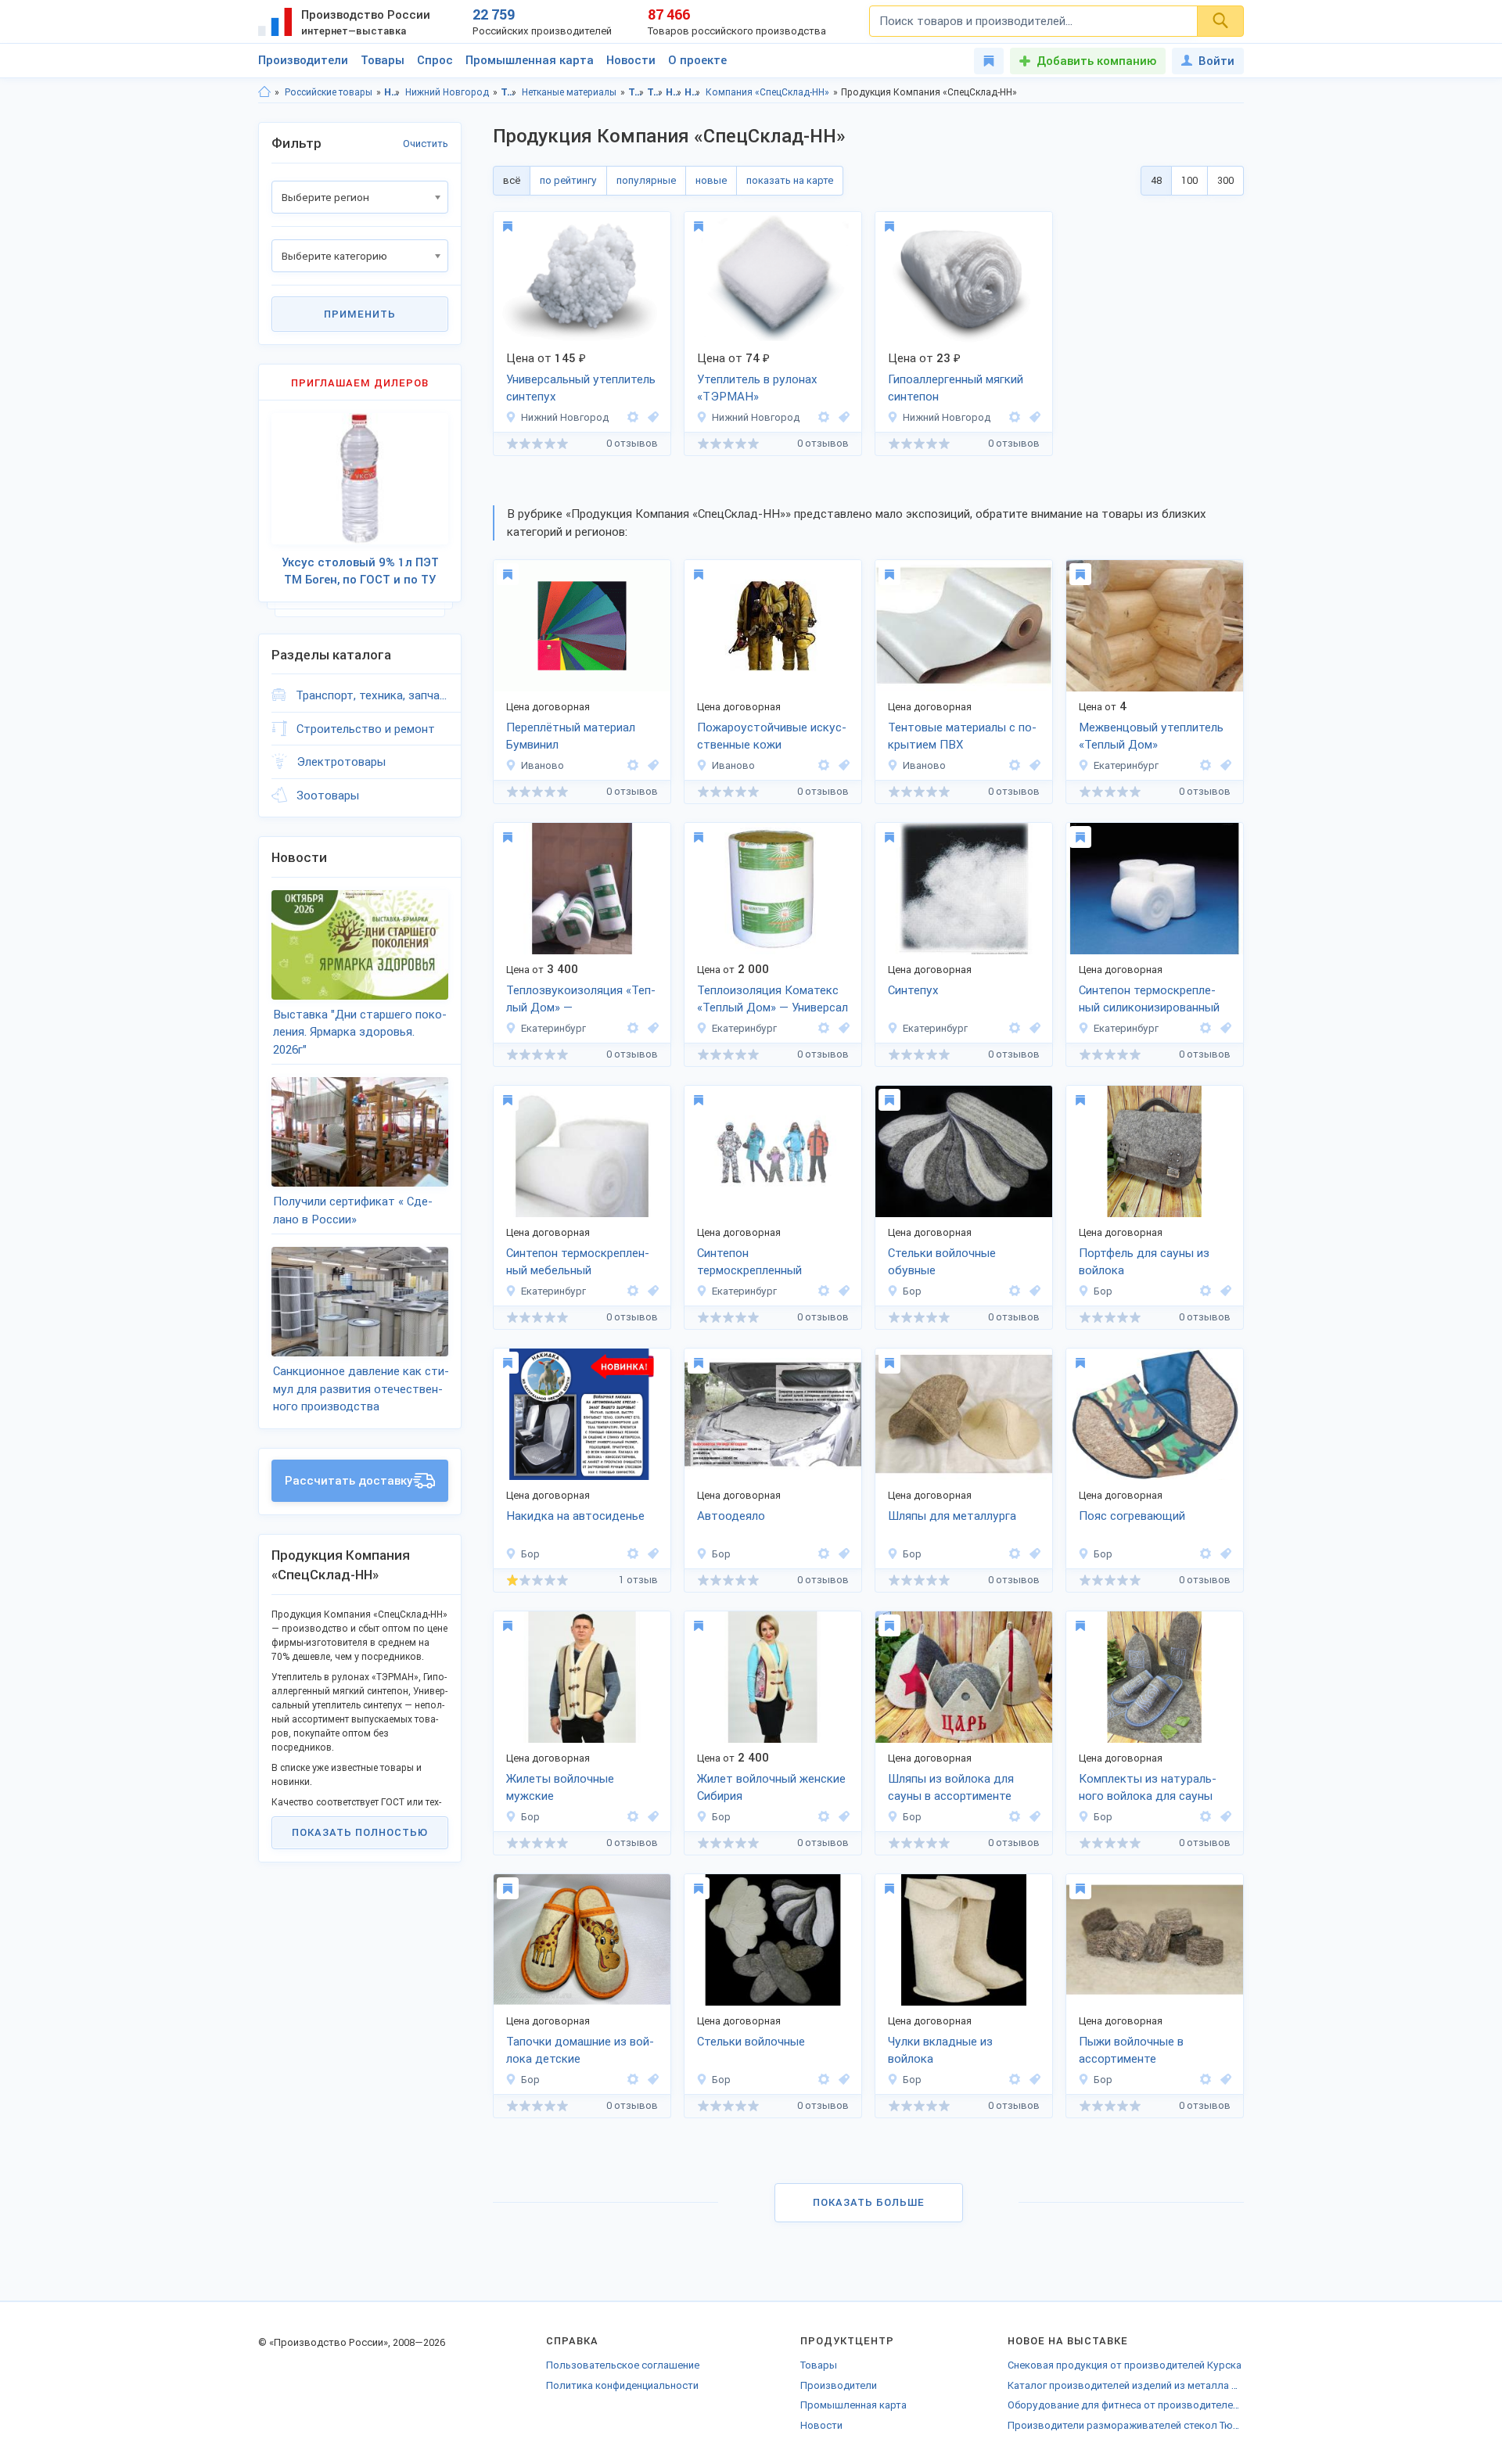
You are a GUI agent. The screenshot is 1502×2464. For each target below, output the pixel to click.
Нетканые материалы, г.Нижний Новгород (693, 92)
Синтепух (913, 990)
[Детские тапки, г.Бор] (651, 2080)
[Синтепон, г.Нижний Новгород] (651, 417)
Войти (1216, 61)
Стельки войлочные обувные (942, 1262)
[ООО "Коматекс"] (1206, 765)
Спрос (435, 60)
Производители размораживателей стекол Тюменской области (1126, 2425)
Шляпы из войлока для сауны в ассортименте (951, 1788)
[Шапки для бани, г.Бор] (1033, 1817)
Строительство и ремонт (366, 729)
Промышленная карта (530, 60)
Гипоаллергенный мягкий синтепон (956, 388)
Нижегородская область (392, 92)
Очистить (426, 144)
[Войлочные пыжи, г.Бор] (1224, 2080)
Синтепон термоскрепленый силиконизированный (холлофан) (1149, 1000)
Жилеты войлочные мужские (560, 1788)
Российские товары (329, 92)
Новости (631, 60)
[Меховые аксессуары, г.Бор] (1224, 1554)
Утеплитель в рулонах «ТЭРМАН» (757, 388)
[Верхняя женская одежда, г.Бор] (842, 1817)
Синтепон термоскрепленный (749, 1262)
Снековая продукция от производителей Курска (1125, 2365)
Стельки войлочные (751, 2042)
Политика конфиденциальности (622, 2385)
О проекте (697, 60)
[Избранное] (989, 61)
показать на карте (790, 180)
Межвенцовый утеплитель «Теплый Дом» (1151, 736)
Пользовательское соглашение (623, 2365)
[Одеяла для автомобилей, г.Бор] (842, 1554)
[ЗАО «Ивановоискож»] (633, 765)
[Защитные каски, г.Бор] (1033, 1554)
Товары (383, 60)
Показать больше (869, 2202)
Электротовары (341, 762)
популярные (646, 180)
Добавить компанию (1096, 61)
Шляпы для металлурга (952, 1516)
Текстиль (509, 92)
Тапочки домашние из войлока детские (580, 2051)
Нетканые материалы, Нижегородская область (674, 92)
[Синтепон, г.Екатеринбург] (1033, 1028)
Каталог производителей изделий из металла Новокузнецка (1126, 2385)
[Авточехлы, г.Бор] (651, 1554)
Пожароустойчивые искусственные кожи (772, 736)
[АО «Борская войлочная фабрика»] (1015, 1291)
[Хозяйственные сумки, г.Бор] (1224, 1291)
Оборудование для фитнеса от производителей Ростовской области (1126, 2405)
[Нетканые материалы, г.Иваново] (651, 765)
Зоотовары (328, 796)
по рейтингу (568, 180)
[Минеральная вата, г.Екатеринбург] (842, 1028)
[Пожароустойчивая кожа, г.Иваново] (842, 765)
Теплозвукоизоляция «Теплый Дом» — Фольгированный (581, 1000)
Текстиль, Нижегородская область (636, 92)
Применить (360, 314)
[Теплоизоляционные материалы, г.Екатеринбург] (1224, 765)
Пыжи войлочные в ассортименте (1131, 2051)
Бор (912, 1291)
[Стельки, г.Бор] (1033, 1291)
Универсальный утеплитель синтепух (581, 388)
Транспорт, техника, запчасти (372, 695)
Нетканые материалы (569, 92)
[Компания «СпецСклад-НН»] (633, 417)
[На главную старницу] (264, 92)
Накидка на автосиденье (575, 1516)
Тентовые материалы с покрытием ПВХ (962, 736)
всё (512, 180)
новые (711, 180)
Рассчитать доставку (349, 1481)
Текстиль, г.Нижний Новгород (655, 92)
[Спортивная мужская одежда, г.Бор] (651, 1817)
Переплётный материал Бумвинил (571, 736)
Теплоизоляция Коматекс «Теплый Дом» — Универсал (773, 999)
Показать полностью (360, 1832)
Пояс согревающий (1132, 1516)
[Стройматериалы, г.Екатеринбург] (651, 1028)
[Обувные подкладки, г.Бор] (1033, 2080)
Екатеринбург (1126, 765)
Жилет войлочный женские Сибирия (771, 1788)
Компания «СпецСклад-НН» (767, 92)
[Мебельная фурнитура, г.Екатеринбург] (651, 1291)
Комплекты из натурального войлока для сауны (1148, 1788)
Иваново (543, 765)
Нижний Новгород (447, 92)
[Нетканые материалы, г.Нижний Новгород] (842, 417)
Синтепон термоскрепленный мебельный (578, 1262)
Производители (303, 60)
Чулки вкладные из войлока (940, 2051)
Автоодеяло (731, 1516)
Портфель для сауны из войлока (1144, 1262)
